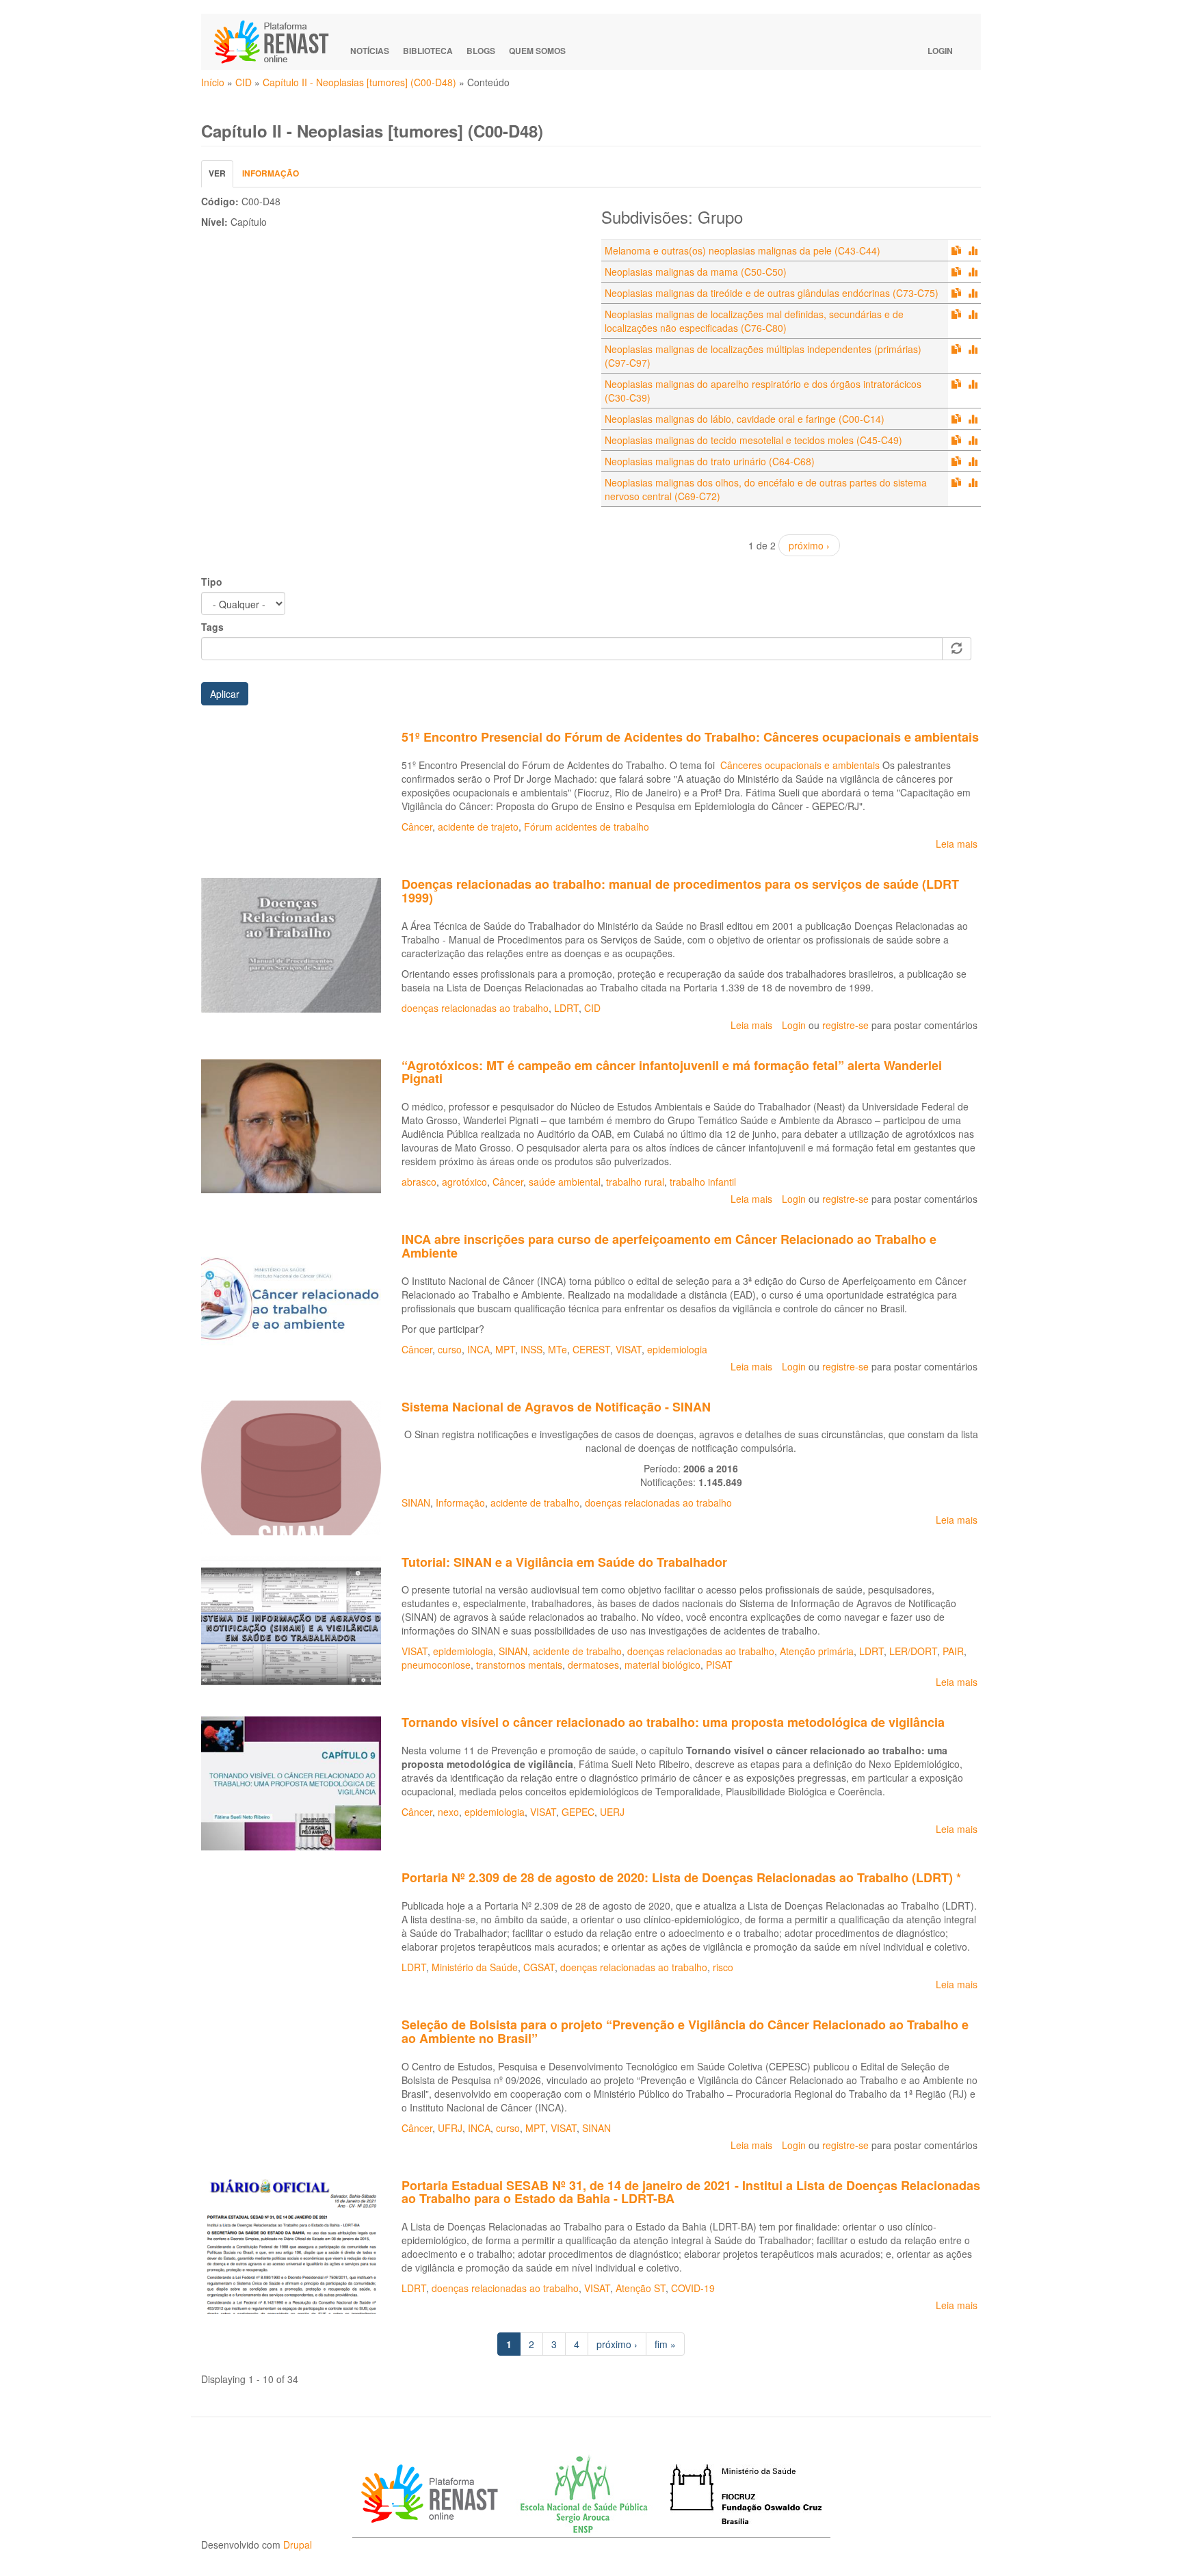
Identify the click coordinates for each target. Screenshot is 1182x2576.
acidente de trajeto (478, 827)
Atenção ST (641, 2288)
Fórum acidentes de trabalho (587, 827)
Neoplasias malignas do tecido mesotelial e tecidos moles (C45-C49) (753, 440)
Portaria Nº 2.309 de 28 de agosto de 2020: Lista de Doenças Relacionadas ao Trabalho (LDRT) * (681, 1877)
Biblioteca (428, 51)
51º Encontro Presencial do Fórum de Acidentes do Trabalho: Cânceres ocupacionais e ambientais (690, 737)
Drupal (298, 2545)
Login (940, 51)
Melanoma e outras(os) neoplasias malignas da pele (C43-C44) (743, 250)
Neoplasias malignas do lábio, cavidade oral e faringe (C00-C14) (745, 419)
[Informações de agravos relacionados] (973, 250)
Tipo (212, 582)
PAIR (953, 1651)
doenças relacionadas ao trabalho (475, 1008)
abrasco (419, 1182)
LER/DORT (913, 1651)
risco (723, 1967)
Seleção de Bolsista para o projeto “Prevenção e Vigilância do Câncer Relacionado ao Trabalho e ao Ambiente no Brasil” (685, 2031)
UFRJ (450, 2128)
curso (450, 1349)
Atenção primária (817, 1651)
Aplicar (225, 694)
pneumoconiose (436, 1665)
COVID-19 (693, 2288)
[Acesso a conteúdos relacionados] (956, 250)
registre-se (845, 1025)
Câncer (417, 827)
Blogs (481, 51)
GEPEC (578, 1812)
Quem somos (537, 51)
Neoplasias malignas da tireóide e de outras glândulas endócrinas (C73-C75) (772, 293)
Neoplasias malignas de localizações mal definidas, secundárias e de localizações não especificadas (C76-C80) (754, 321)
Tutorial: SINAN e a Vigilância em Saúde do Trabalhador (564, 1562)
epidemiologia (677, 1349)
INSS (531, 1349)
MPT (505, 1349)
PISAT (719, 1665)
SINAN (416, 1502)
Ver (221, 177)
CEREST (591, 1349)
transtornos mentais (519, 1665)
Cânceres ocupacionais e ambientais (800, 765)
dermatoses (593, 1665)
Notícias (370, 51)
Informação (271, 173)
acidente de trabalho (535, 1502)
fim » (665, 2344)
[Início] (278, 42)
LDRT (566, 1008)
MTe (557, 1349)
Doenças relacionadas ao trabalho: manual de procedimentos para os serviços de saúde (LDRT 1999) (680, 891)
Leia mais (957, 844)
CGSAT (539, 1967)
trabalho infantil (703, 1182)
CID (244, 82)
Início (213, 82)
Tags (212, 627)
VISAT (629, 1349)
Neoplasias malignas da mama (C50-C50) (696, 272)
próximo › (809, 545)
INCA (478, 1349)
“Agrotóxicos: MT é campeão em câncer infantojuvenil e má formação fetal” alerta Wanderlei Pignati (672, 1072)
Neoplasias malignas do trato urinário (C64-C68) (710, 461)
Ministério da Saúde (475, 1967)
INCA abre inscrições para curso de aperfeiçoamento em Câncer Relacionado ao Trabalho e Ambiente (669, 1246)
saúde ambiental (565, 1182)
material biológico (662, 1665)
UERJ (612, 1812)
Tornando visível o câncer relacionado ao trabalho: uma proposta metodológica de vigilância (673, 1722)
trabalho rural (635, 1182)
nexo (448, 1812)
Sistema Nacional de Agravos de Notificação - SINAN (556, 1407)
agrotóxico (464, 1182)
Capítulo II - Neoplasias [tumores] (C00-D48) (359, 82)
